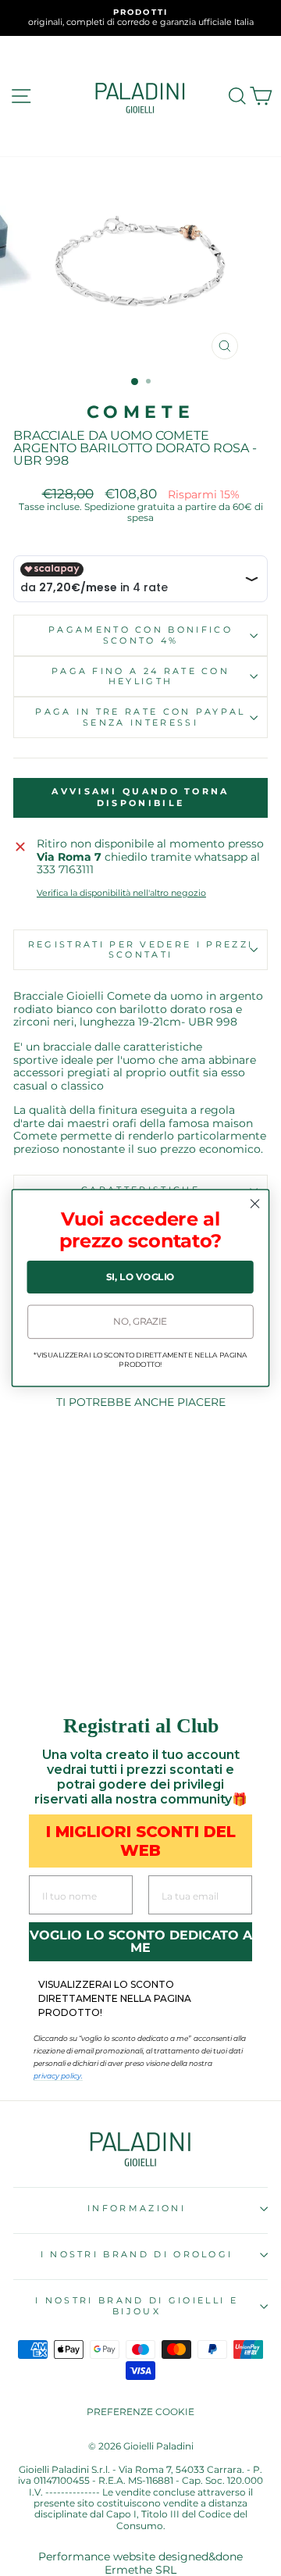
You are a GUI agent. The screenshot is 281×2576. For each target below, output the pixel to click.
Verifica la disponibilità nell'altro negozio (121, 893)
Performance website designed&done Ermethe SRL (140, 2563)
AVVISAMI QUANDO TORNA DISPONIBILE (140, 797)
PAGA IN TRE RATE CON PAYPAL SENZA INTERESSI (140, 717)
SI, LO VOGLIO (140, 1277)
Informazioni (137, 2208)
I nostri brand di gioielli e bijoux (137, 2305)
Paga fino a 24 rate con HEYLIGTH (140, 676)
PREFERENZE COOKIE (140, 2412)
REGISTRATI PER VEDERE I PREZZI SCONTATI (140, 949)
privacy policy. (58, 2076)
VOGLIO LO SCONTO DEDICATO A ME (141, 1941)
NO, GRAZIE (140, 1322)
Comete (141, 412)
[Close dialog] (255, 1204)
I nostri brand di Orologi (137, 2254)
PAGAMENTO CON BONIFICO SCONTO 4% (140, 635)
